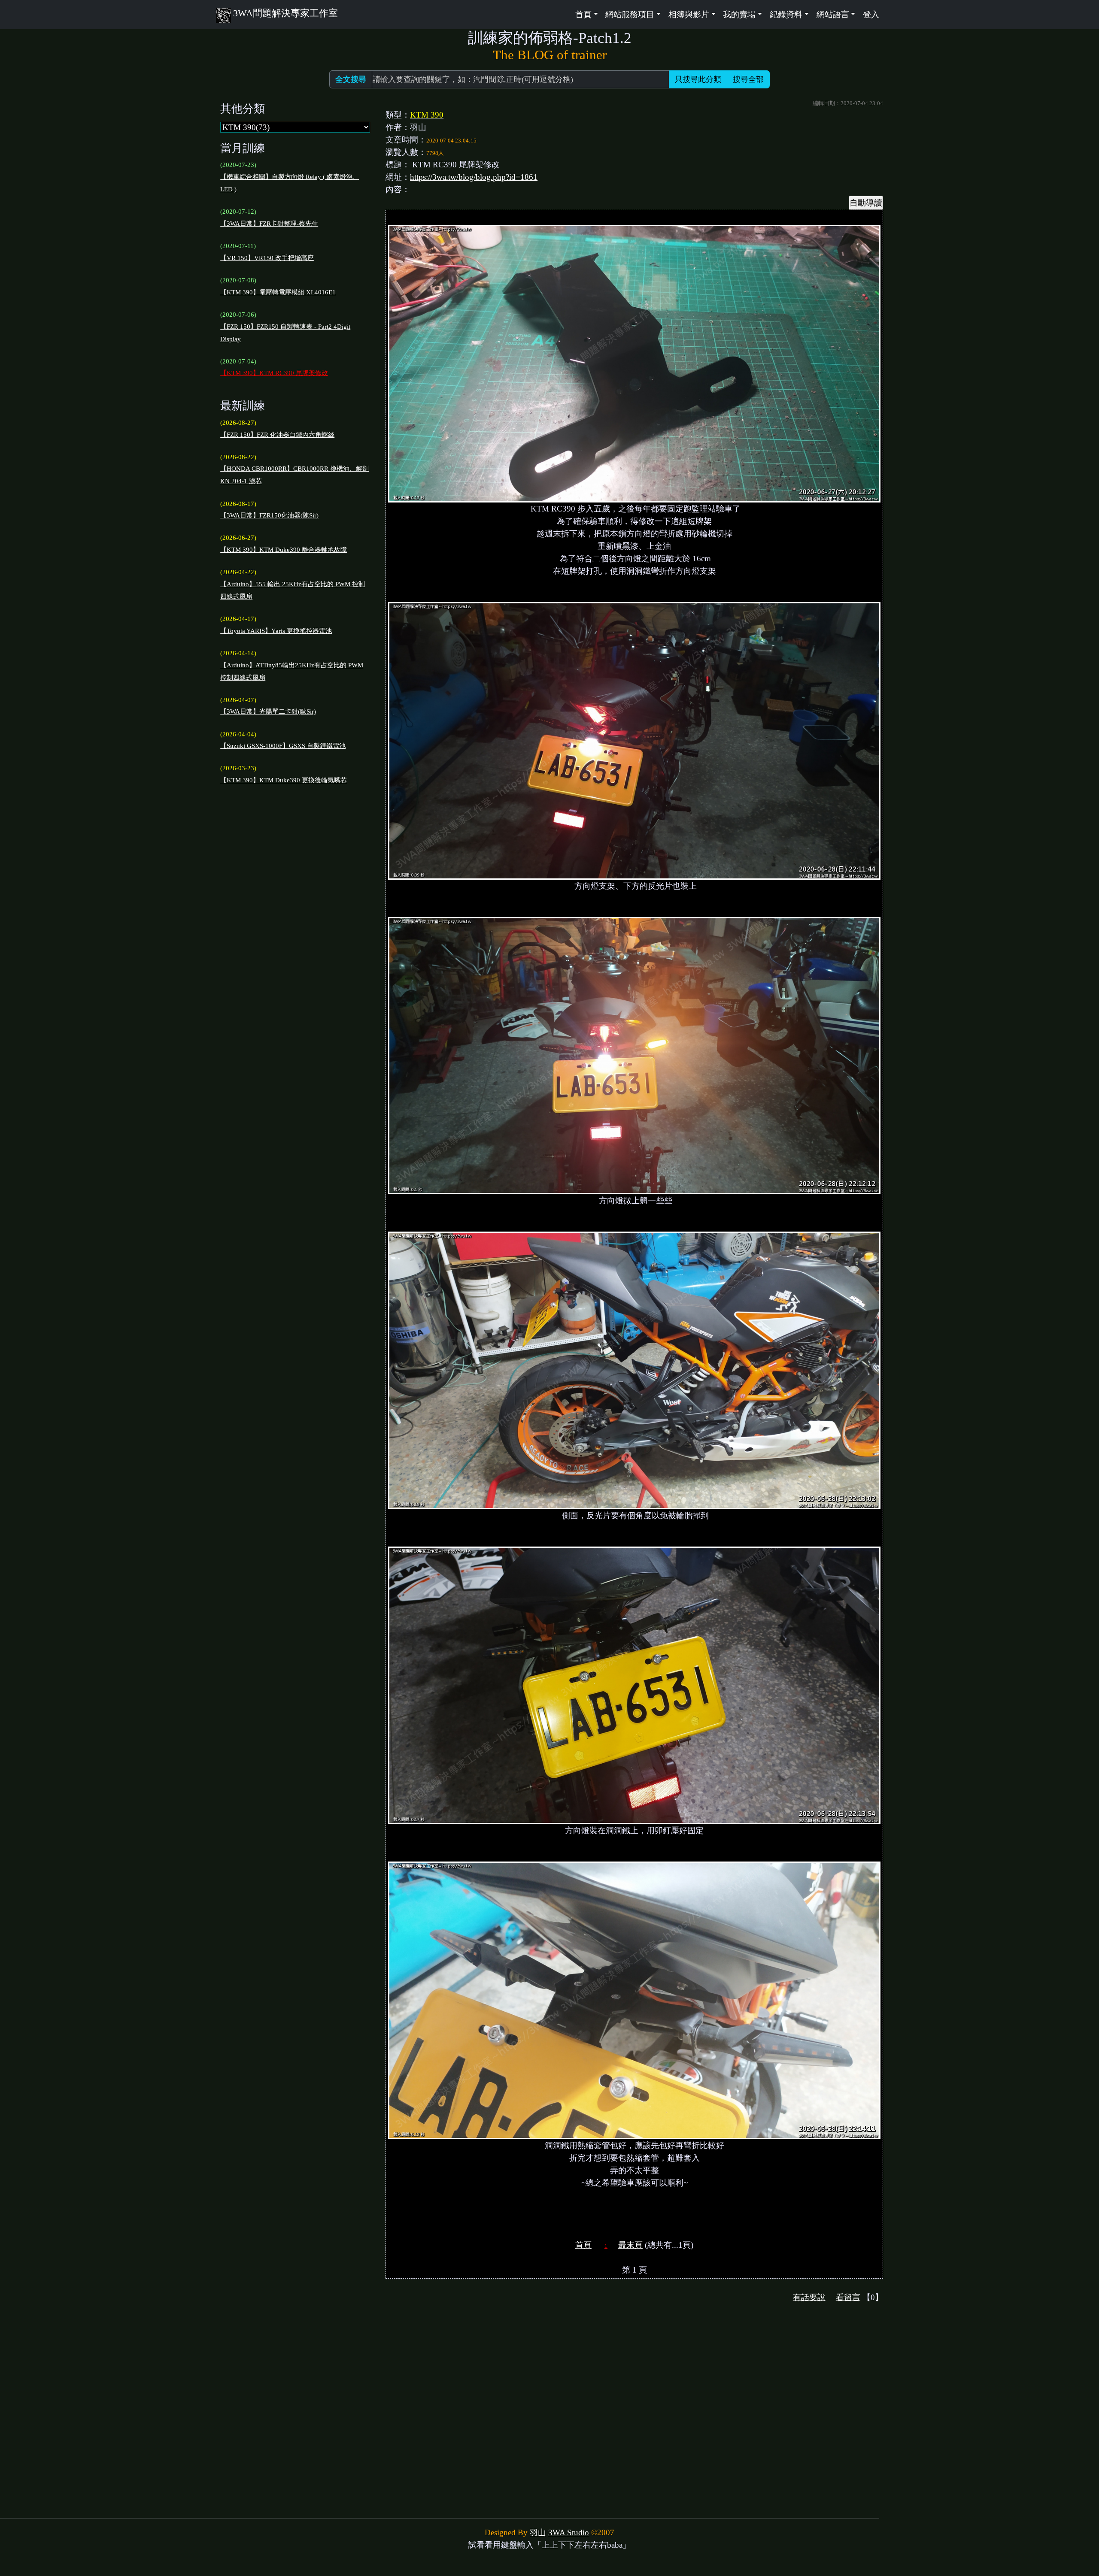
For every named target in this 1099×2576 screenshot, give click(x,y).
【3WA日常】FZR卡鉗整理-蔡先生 (269, 224)
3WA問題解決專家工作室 (285, 13)
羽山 (538, 2532)
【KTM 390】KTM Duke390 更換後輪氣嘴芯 (284, 780)
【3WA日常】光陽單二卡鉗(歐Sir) (268, 711)
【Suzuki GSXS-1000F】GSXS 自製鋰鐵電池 (283, 746)
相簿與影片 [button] (689, 14)
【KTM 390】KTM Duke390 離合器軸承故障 (284, 550)
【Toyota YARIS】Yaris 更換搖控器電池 (276, 631)
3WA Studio (569, 2532)
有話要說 (809, 2297)
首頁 (583, 2245)
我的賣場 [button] (739, 14)
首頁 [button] (583, 14)
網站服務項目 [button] (630, 14)
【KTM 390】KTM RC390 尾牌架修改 (274, 373)
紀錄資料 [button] (786, 14)
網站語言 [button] (833, 14)
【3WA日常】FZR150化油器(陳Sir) (269, 515)
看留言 (848, 2297)
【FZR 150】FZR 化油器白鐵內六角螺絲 (277, 435)
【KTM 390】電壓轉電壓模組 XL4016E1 (278, 292)
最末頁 (630, 2245)
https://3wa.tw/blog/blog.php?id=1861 (474, 177)
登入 (871, 14)
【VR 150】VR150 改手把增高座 (267, 258)
